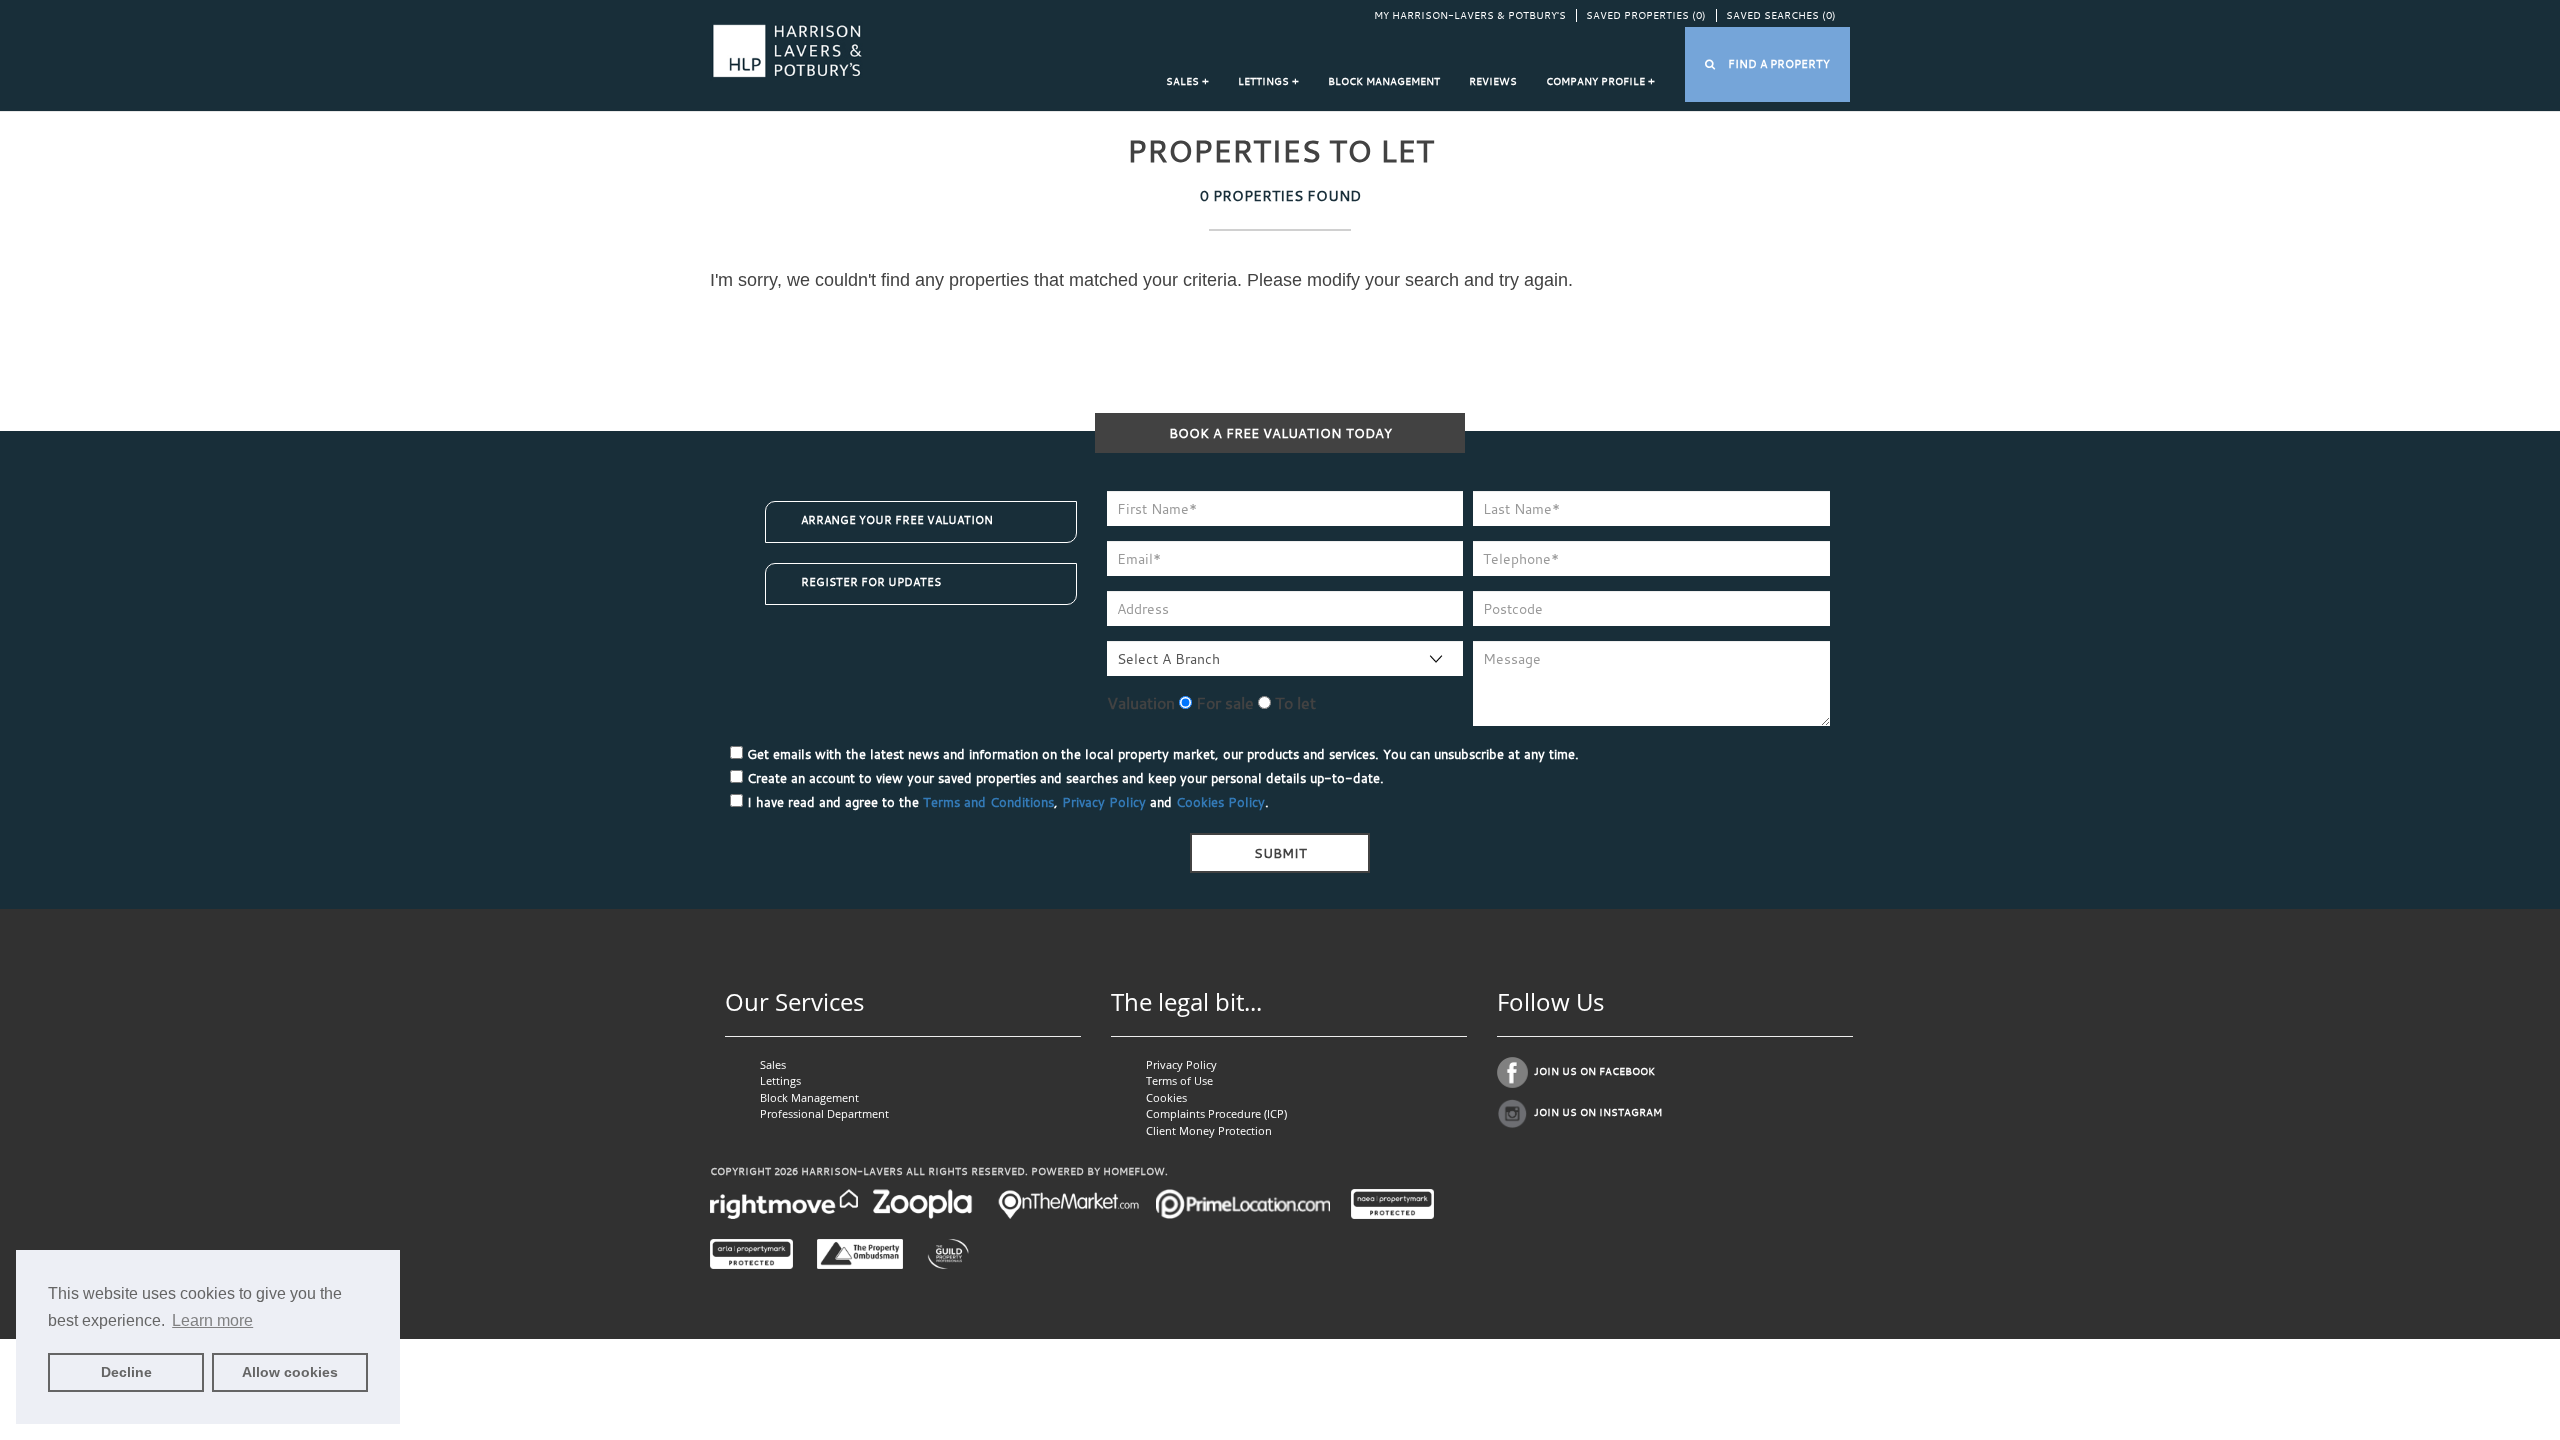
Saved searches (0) (1781, 15)
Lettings (780, 1080)
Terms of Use (1179, 1080)
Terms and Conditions (988, 802)
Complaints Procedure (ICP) (1216, 1113)
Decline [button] (126, 1372)
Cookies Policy (1220, 802)
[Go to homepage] (787, 49)
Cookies (1166, 1097)
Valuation (1141, 703)
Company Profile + (1600, 81)
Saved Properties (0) (1646, 15)
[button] (1767, 64)
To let (1293, 703)
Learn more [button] (212, 1320)
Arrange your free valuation (897, 520)
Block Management (1384, 81)
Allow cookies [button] (290, 1372)
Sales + (1187, 81)
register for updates (871, 582)
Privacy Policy (1104, 802)
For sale (1223, 703)
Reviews (1493, 81)
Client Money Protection (1209, 1130)
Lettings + (1268, 81)
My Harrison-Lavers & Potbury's (1470, 15)
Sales (773, 1064)
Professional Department (824, 1113)
